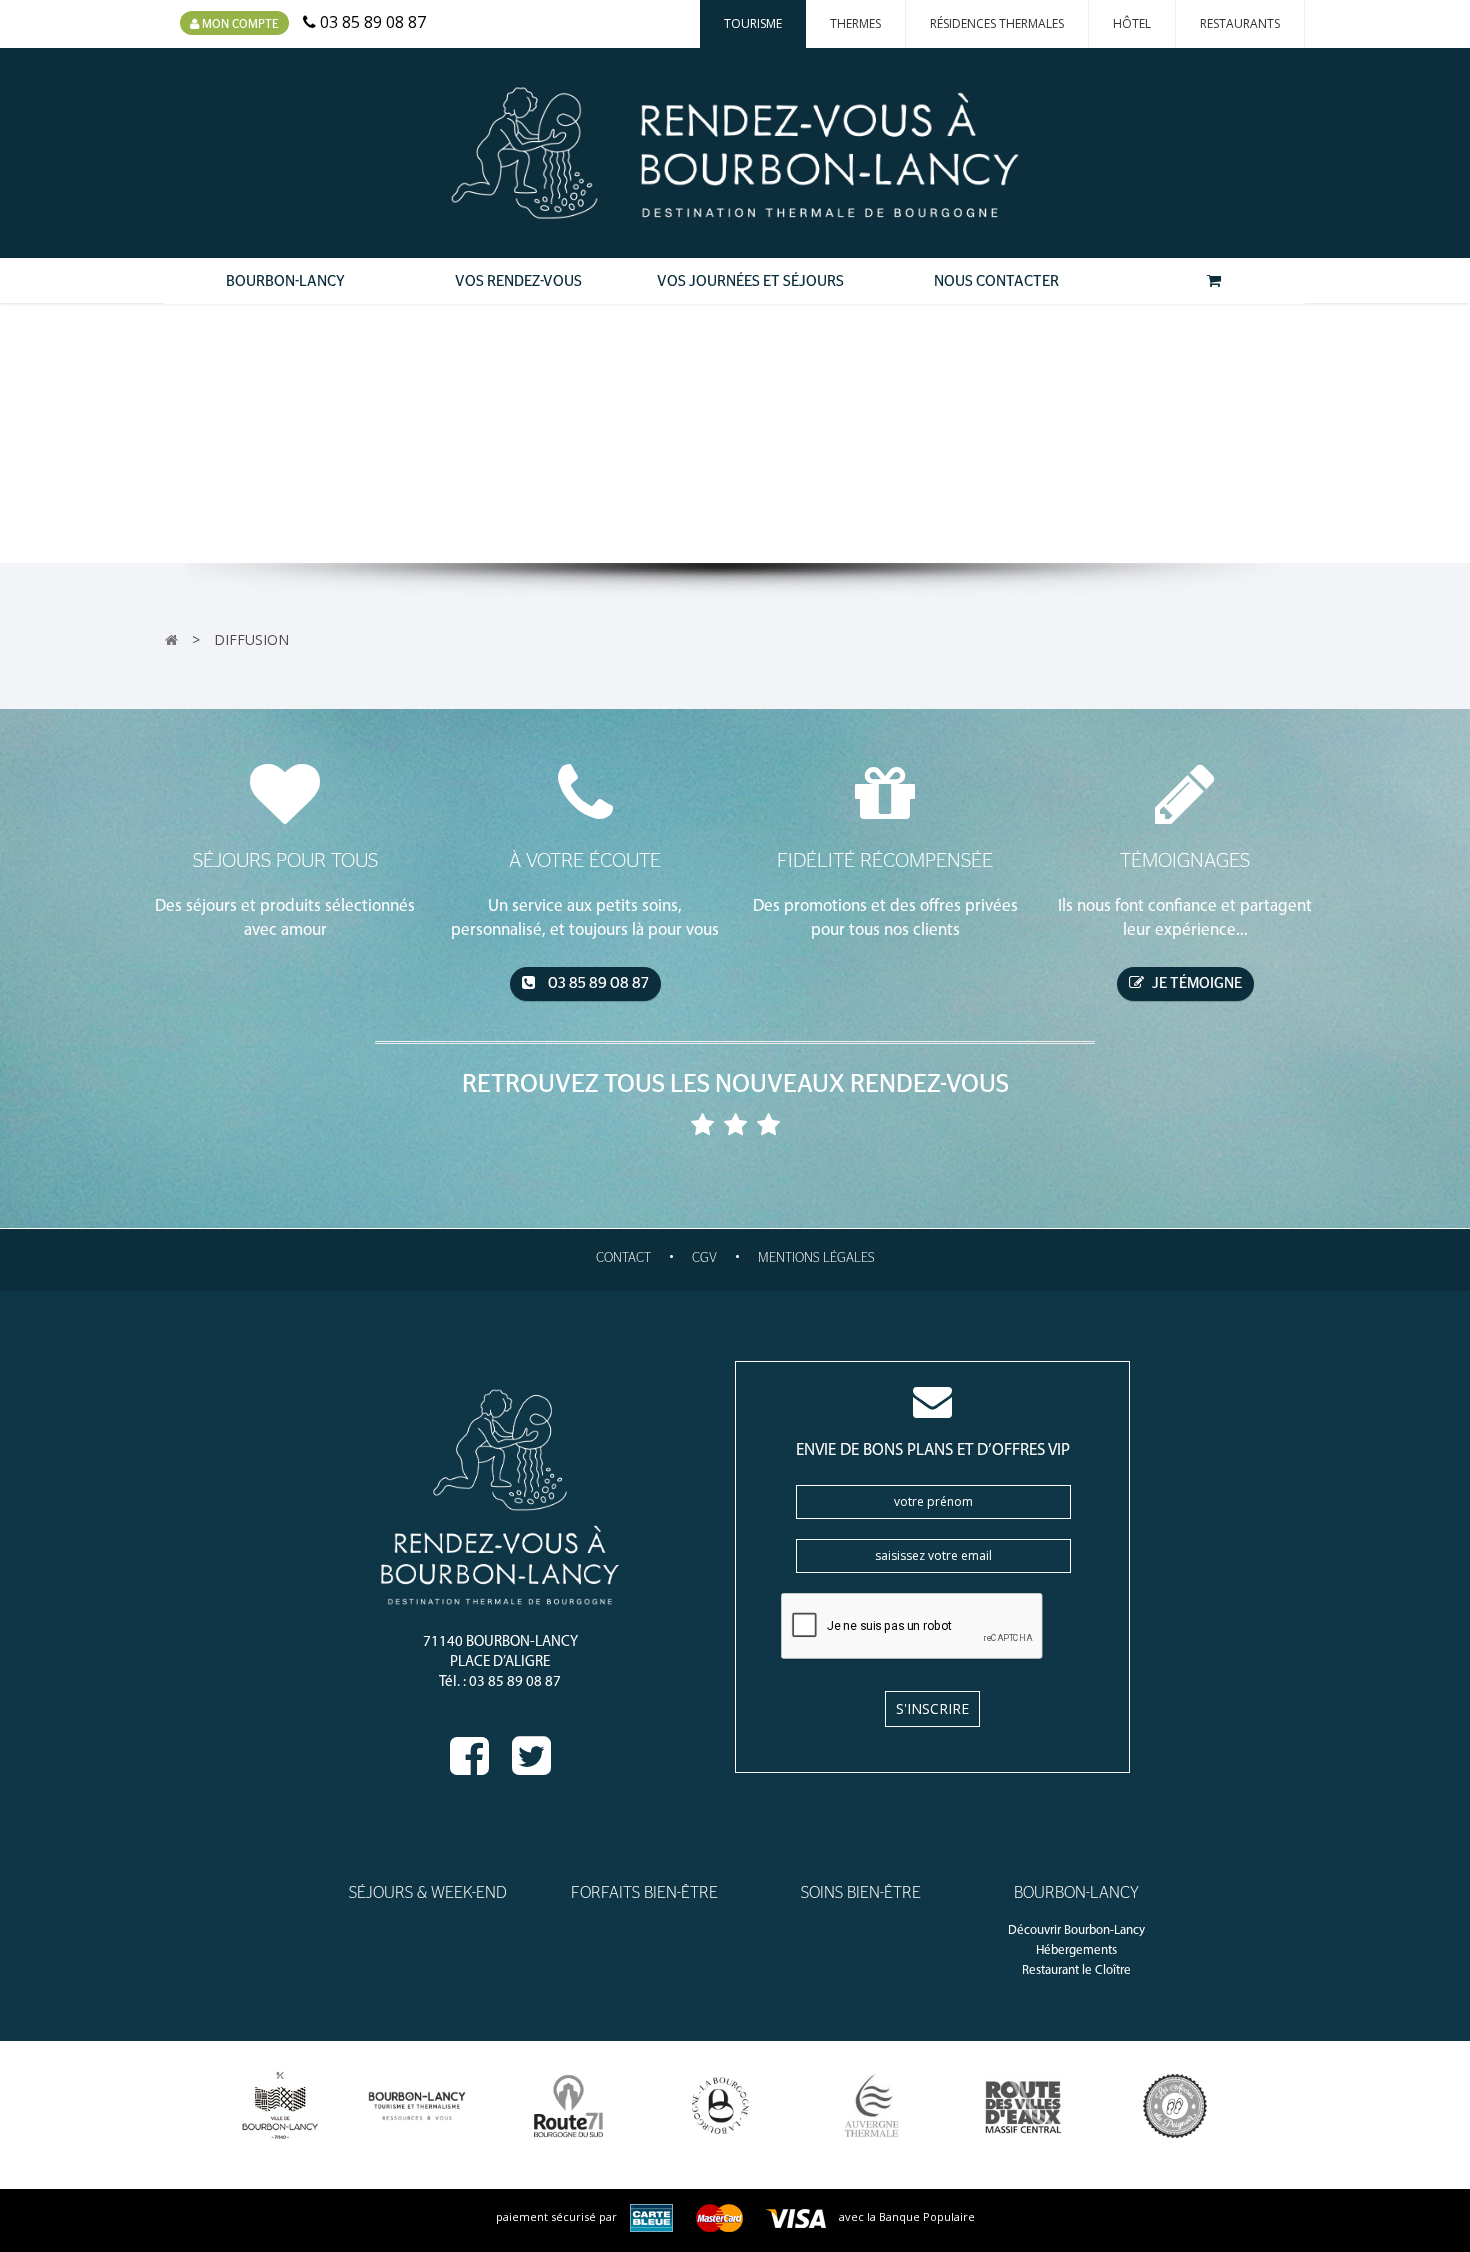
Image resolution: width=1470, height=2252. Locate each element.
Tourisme (753, 23)
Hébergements (1076, 1950)
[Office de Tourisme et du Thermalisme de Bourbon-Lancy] (417, 2106)
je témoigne (1195, 983)
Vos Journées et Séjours (750, 281)
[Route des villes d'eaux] (1023, 2106)
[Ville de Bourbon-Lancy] (280, 2106)
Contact (623, 1258)
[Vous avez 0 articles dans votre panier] (1213, 281)
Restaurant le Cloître (1076, 1970)
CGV (704, 1258)
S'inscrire (932, 1708)
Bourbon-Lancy (285, 281)
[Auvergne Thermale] (872, 2106)
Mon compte (239, 24)
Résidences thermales (997, 23)
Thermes (855, 23)
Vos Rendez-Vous (518, 281)
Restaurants (1240, 23)
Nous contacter (996, 281)
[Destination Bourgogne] (720, 2106)
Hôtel (1132, 23)
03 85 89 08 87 (597, 983)
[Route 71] (568, 2106)
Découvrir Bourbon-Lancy (1076, 1930)
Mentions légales (816, 1258)
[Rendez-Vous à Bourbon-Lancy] (735, 153)
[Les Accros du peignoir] (1175, 2106)
